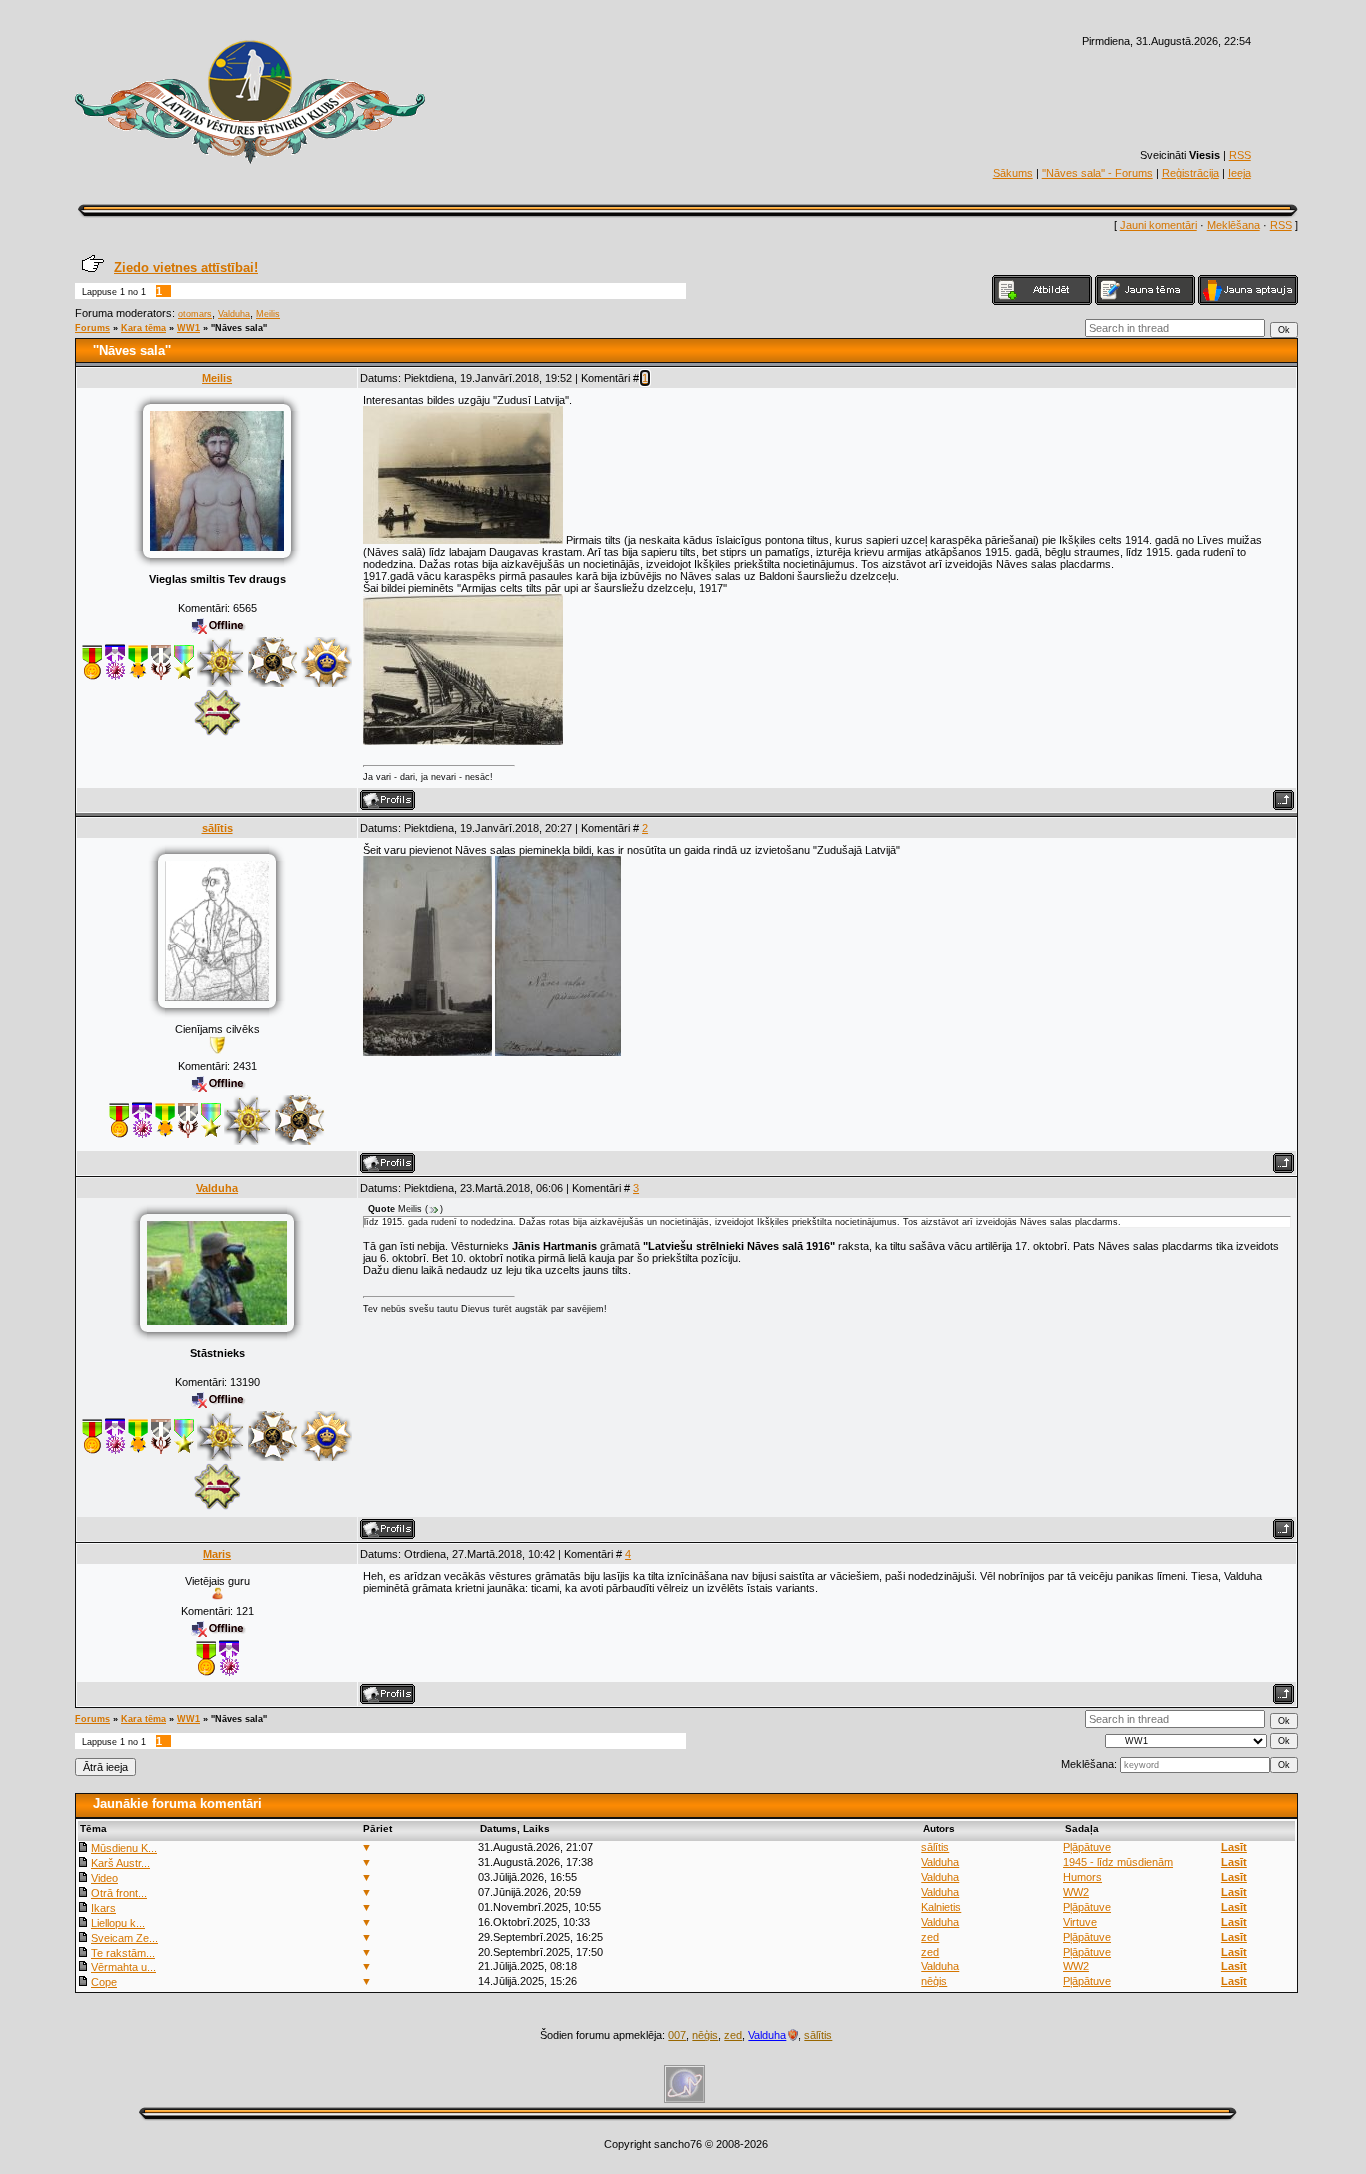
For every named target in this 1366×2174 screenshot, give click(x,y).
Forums (92, 328)
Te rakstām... (123, 1953)
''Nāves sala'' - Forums (1097, 173)
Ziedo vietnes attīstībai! (186, 267)
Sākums (1013, 173)
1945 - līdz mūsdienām (1118, 1862)
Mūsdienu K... (124, 1848)
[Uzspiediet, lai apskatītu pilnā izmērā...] (463, 540)
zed (930, 1937)
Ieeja (1239, 173)
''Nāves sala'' (239, 328)
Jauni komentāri (1158, 225)
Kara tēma (143, 328)
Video (104, 1878)
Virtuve (1080, 1922)
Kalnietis (941, 1907)
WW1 (188, 328)
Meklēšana (1233, 225)
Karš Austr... (120, 1863)
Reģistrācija (1190, 173)
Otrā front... (119, 1893)
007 (677, 2035)
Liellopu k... (118, 1923)
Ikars (103, 1908)
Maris (217, 1554)
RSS (1240, 155)
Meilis (268, 314)
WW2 (1076, 1892)
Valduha (234, 314)
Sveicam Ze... (124, 1938)
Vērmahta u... (123, 1967)
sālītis (217, 828)
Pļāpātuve (1087, 1847)
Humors (1082, 1877)
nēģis (934, 1981)
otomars (195, 314)
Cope (104, 1982)
